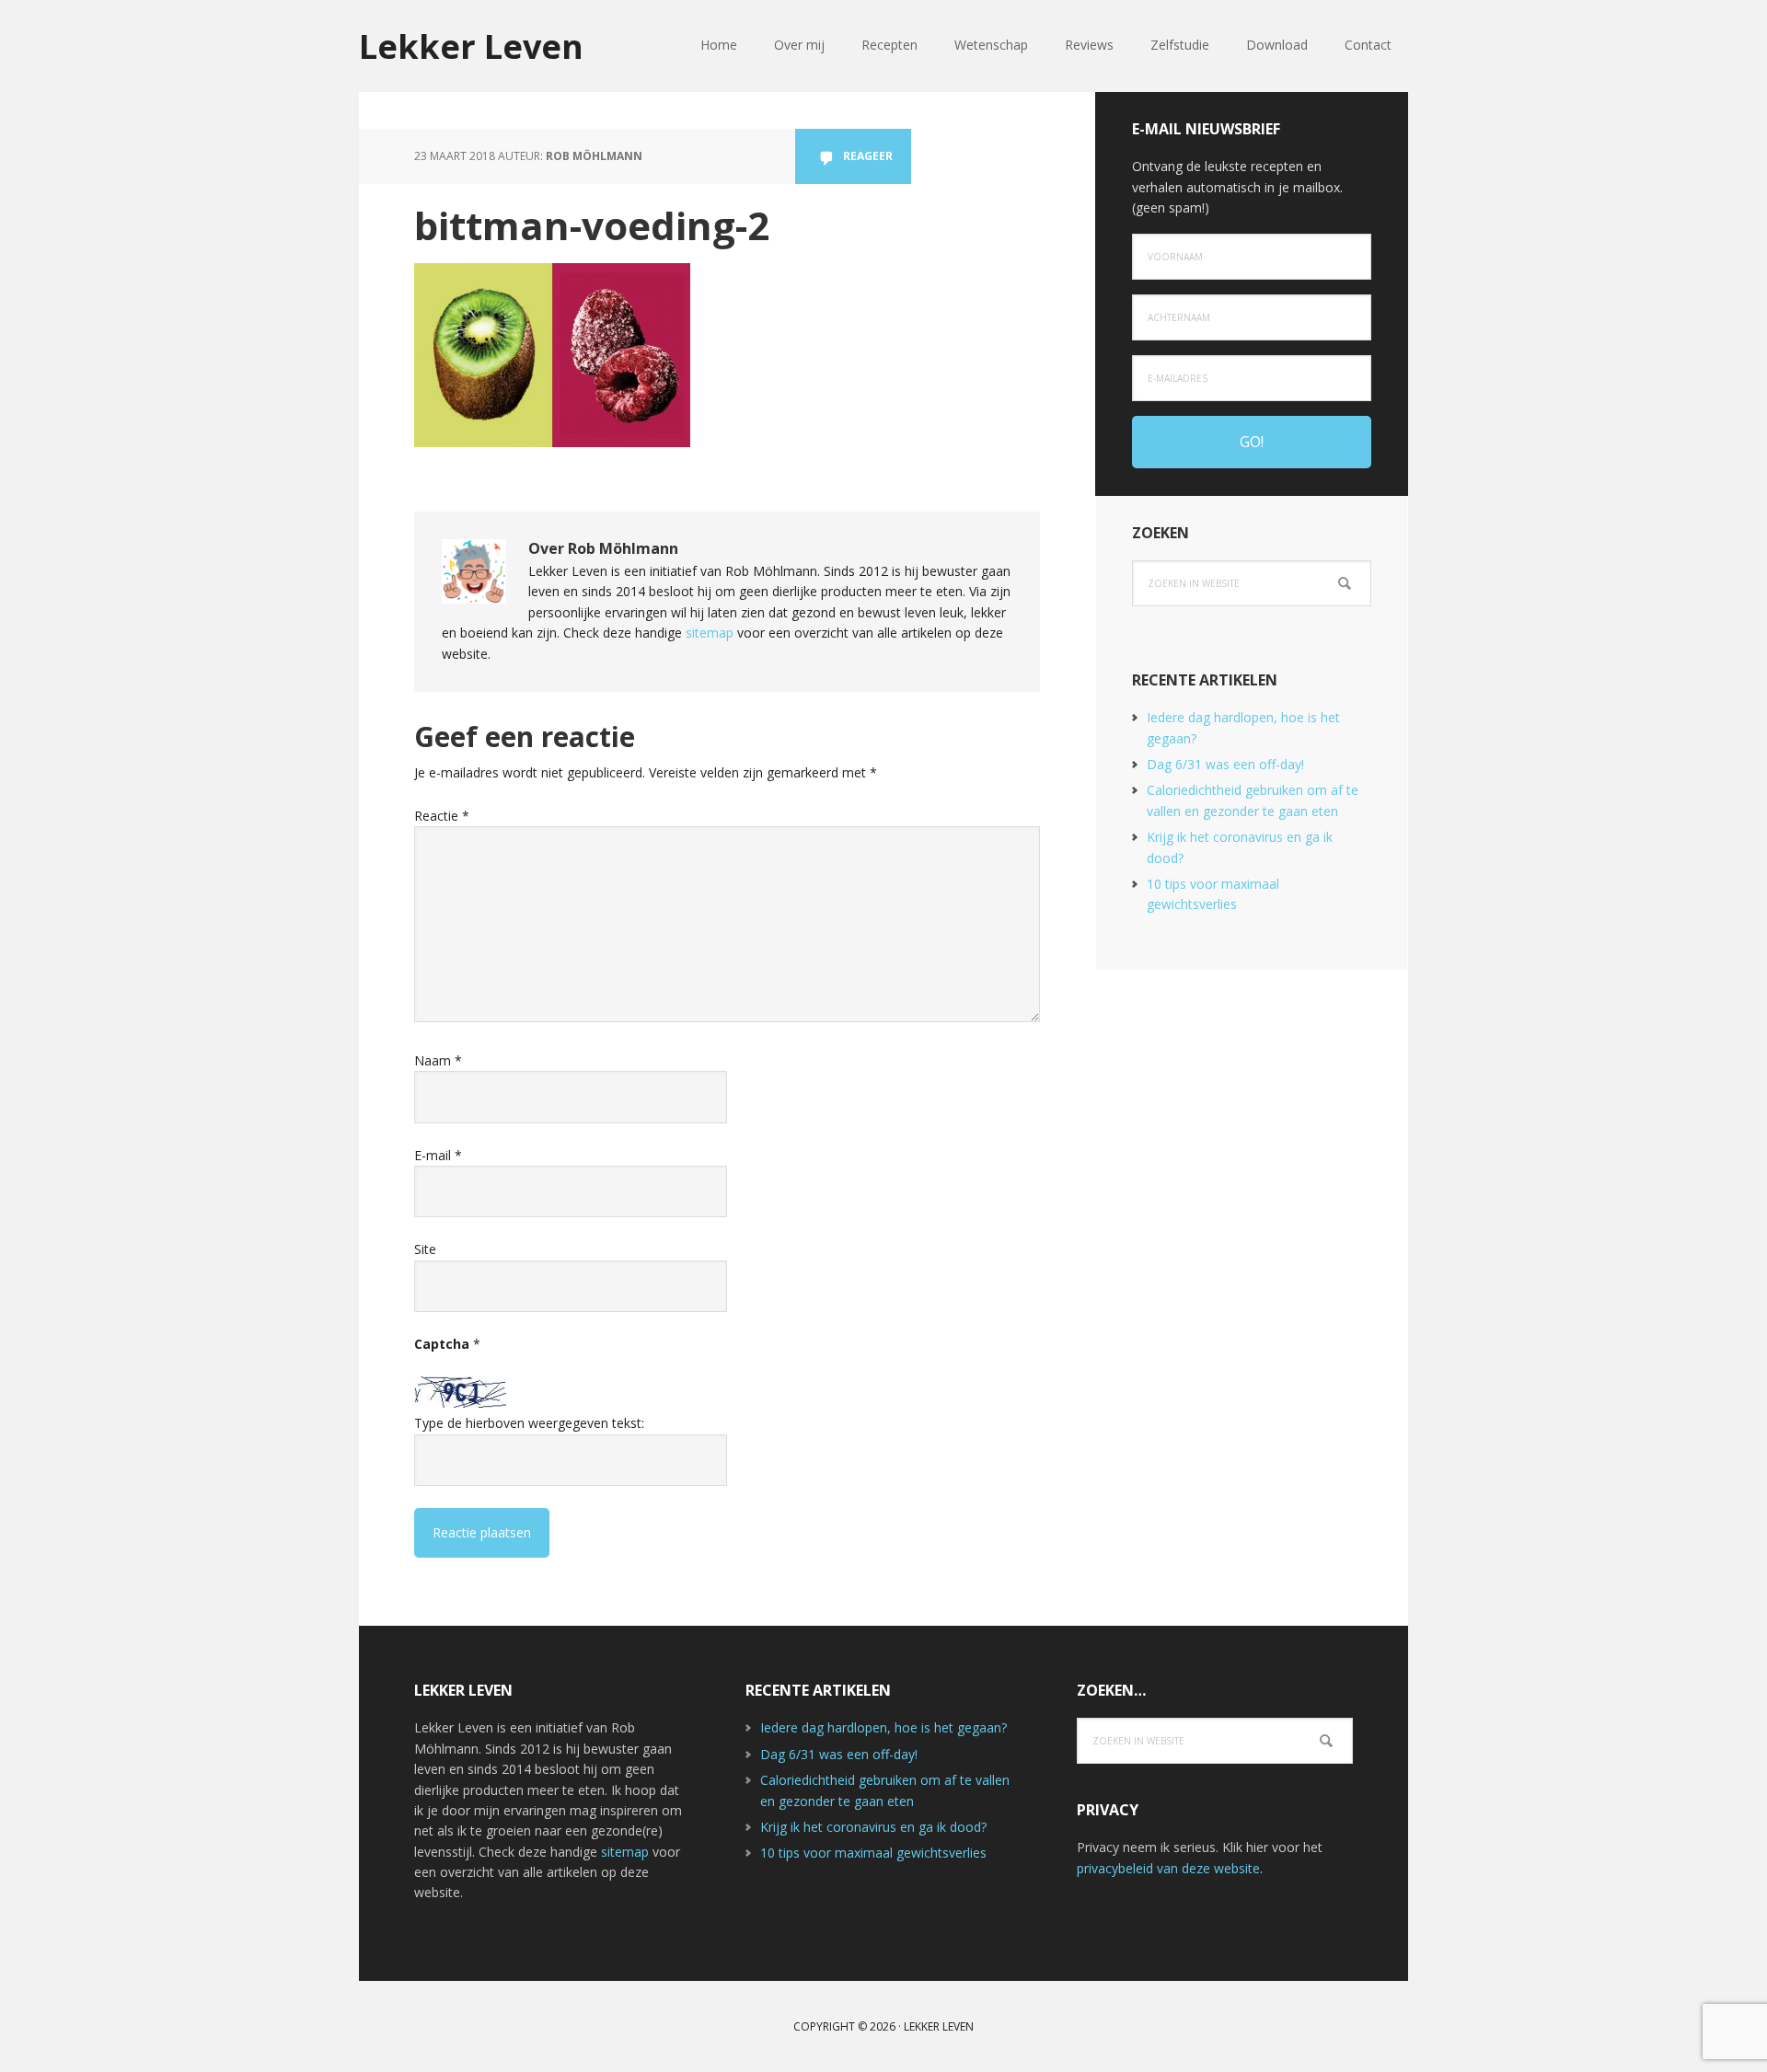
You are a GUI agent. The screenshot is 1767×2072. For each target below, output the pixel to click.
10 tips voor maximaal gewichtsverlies (873, 1853)
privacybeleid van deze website (1168, 1868)
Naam (438, 1060)
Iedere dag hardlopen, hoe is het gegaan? (883, 1727)
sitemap (710, 633)
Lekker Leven (471, 46)
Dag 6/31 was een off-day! (1225, 764)
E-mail (438, 1155)
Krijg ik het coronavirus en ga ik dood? (873, 1827)
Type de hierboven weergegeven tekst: (529, 1423)
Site (425, 1249)
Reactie (442, 816)
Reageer (868, 156)
